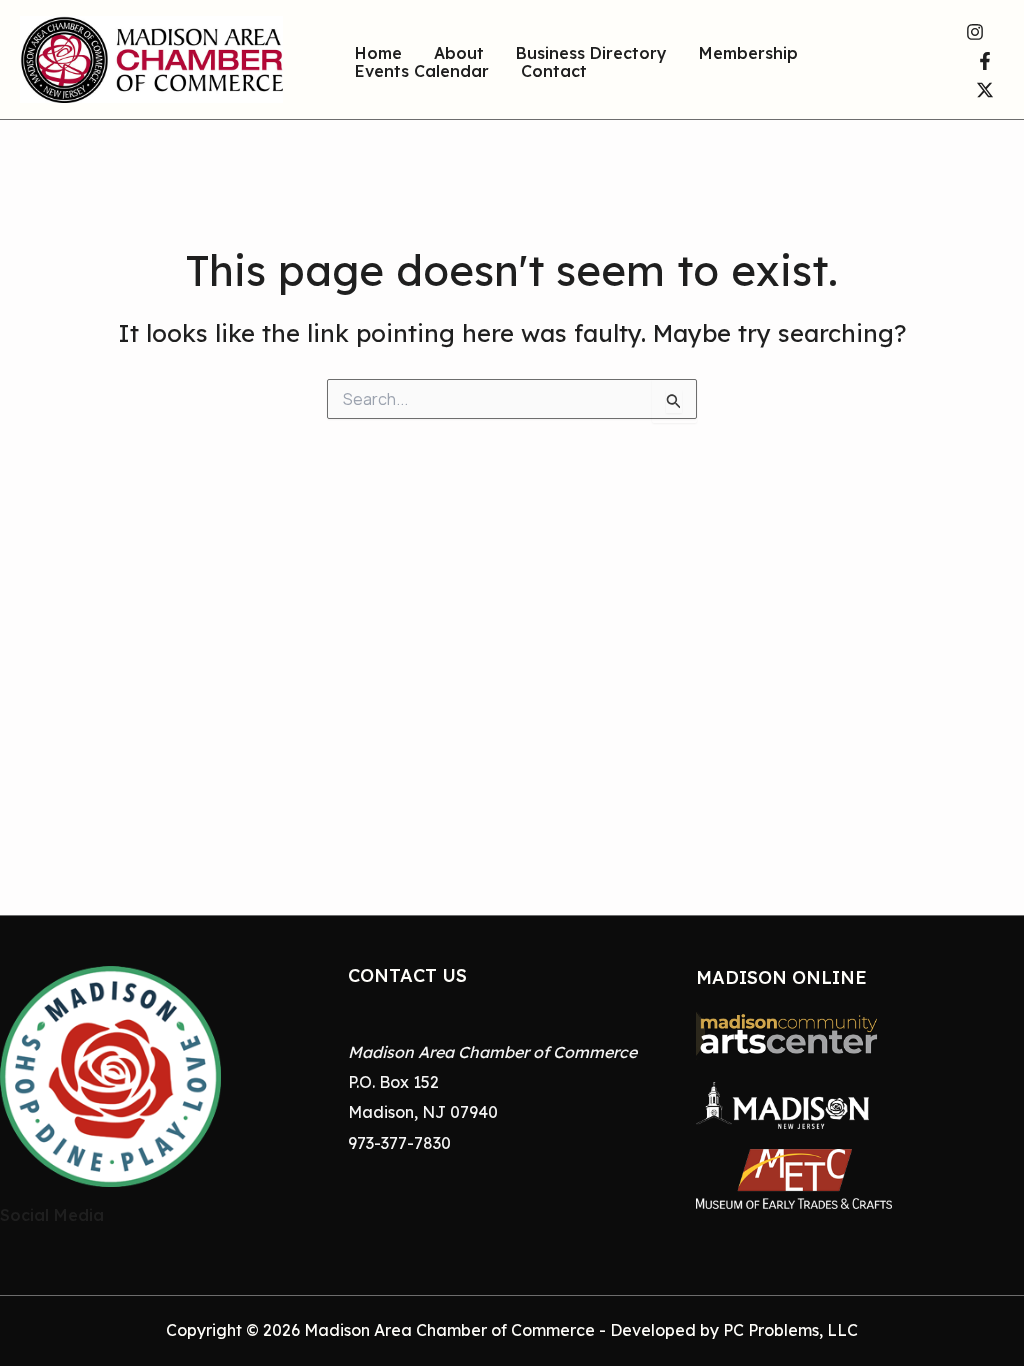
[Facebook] (985, 61)
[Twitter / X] (985, 90)
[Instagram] (975, 32)
